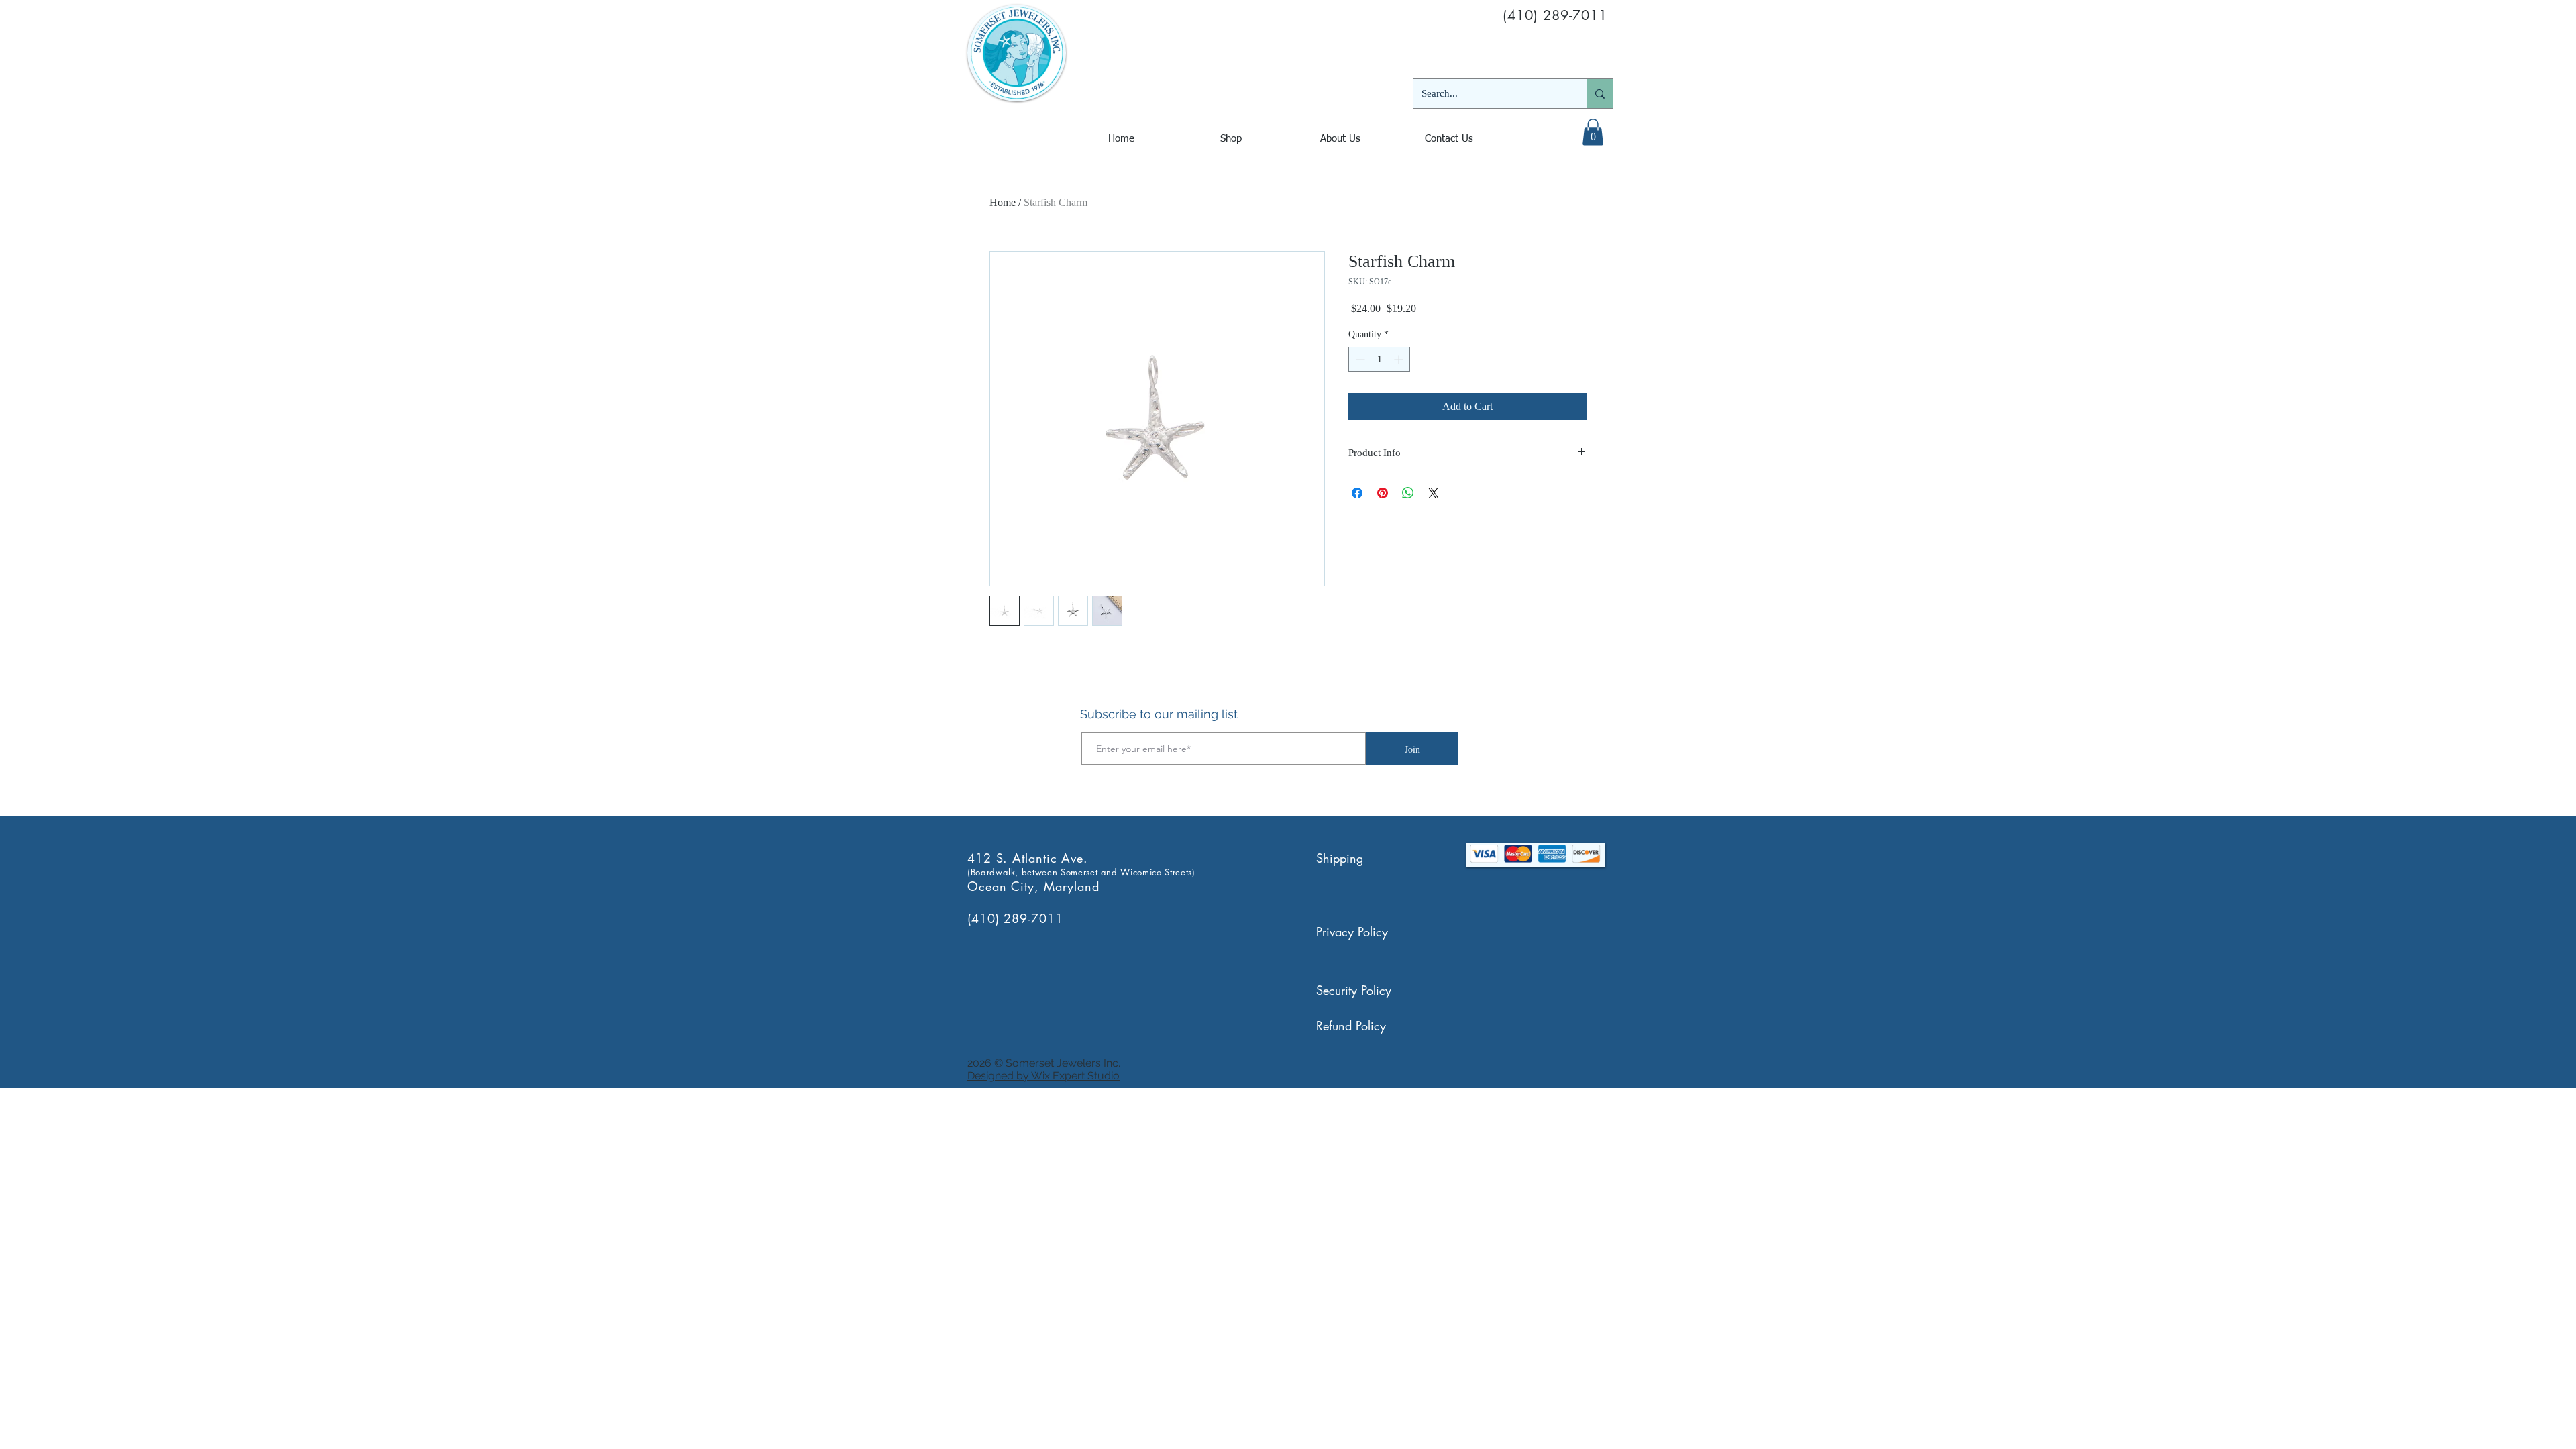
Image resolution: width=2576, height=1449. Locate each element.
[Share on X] (1434, 493)
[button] (1593, 132)
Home (1003, 202)
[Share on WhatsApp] (1408, 493)
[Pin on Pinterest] (1383, 493)
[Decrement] (1359, 359)
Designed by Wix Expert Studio (1043, 1076)
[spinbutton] (1379, 359)
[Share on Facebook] (1357, 493)
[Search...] (1600, 94)
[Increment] (1400, 359)
